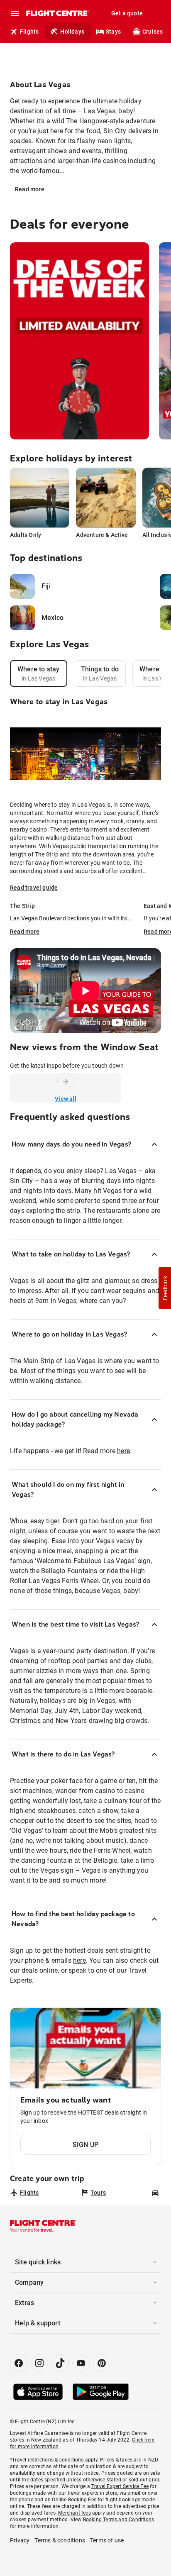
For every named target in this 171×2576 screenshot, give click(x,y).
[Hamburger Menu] (15, 13)
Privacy (20, 2540)
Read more (30, 189)
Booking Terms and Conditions (119, 2520)
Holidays (72, 32)
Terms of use (107, 2540)
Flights (29, 32)
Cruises (153, 32)
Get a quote (127, 13)
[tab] (39, 673)
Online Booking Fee (74, 2500)
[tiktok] (60, 2363)
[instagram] (39, 2363)
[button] (165, 1288)
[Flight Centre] (57, 13)
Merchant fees (75, 2513)
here (123, 1451)
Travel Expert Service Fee (120, 2486)
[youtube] (81, 2363)
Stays (113, 32)
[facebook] (19, 2363)
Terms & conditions (60, 2540)
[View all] (66, 1081)
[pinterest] (102, 2363)
